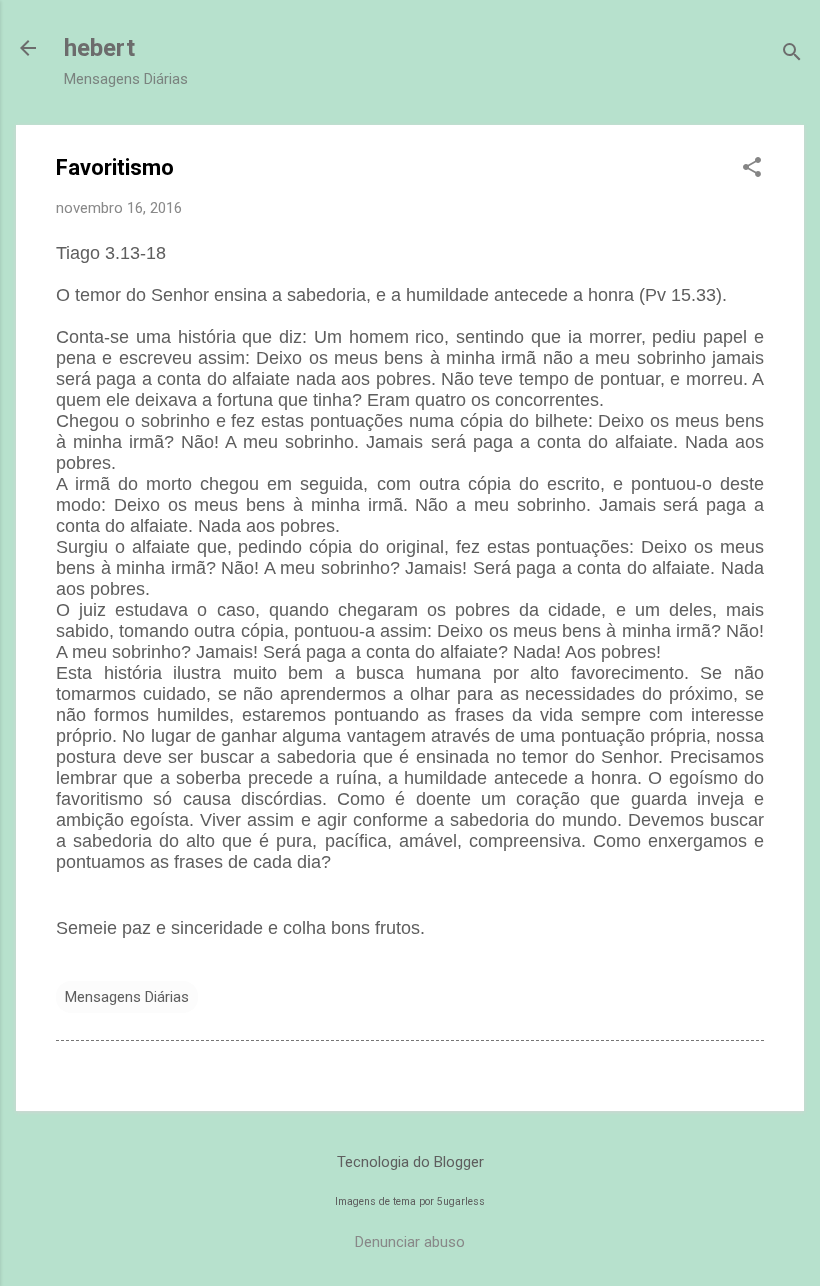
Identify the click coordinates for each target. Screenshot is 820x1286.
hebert (99, 48)
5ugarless (461, 1201)
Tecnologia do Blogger (410, 1162)
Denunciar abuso (410, 1242)
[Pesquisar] (792, 54)
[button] (752, 169)
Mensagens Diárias (127, 997)
